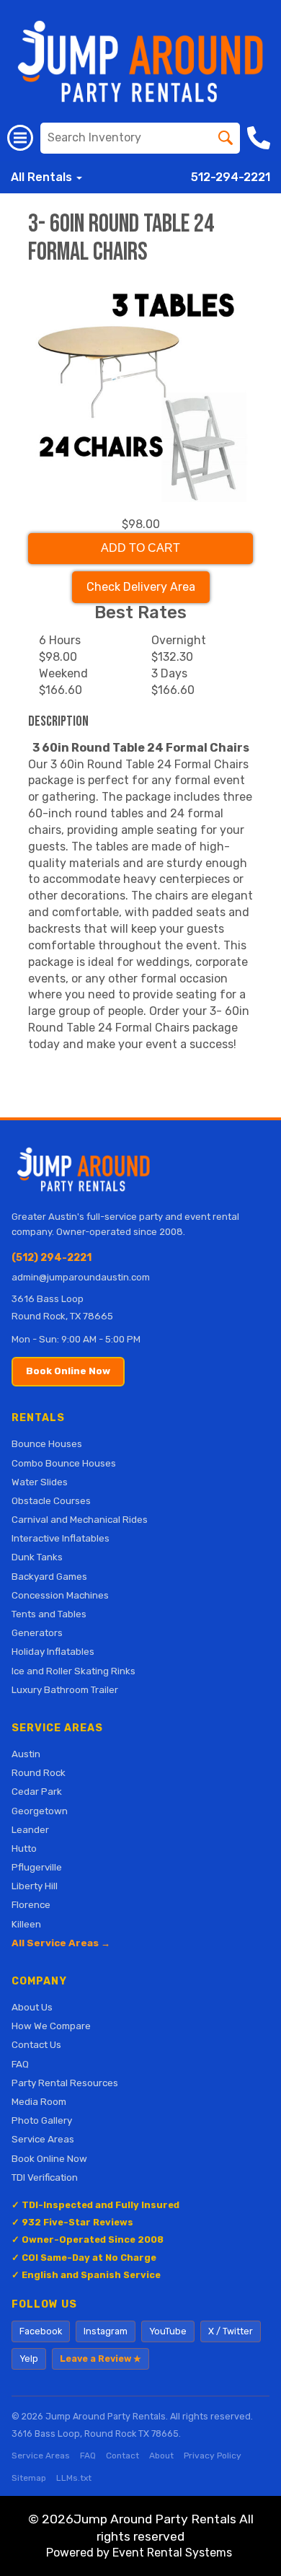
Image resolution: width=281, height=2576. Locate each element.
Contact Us (36, 2044)
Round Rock (39, 1772)
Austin (26, 1754)
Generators (37, 1632)
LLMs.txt (74, 2478)
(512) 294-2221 (52, 1258)
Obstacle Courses (51, 1500)
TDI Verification (45, 2177)
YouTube (168, 2331)
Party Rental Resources (65, 2083)
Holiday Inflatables (53, 1651)
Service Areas (43, 2139)
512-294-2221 (231, 177)
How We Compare (51, 2026)
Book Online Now (68, 1371)
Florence (31, 1904)
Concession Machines (60, 1595)
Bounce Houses (47, 1443)
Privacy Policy (213, 2456)
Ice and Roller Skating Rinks (73, 1671)
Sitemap (29, 2478)
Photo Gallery (42, 2120)
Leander (30, 1829)
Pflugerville (37, 1867)
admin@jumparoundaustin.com (81, 1277)
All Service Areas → (61, 1943)
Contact (122, 2456)
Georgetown (40, 1811)
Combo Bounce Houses (64, 1463)
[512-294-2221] (260, 138)
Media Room (39, 2101)
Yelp (29, 2359)
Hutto (24, 1848)
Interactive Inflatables (61, 1538)
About (161, 2456)
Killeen (26, 1924)
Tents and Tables (49, 1614)
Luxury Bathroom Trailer (65, 1689)
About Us (32, 2007)
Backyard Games (49, 1576)
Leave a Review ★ (101, 2359)
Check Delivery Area (141, 587)
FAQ (20, 2064)
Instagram (106, 2331)
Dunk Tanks (37, 1557)
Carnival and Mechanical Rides (80, 1519)
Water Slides (40, 1482)
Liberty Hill (35, 1886)
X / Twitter (231, 2331)
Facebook (41, 2331)
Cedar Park (37, 1791)
